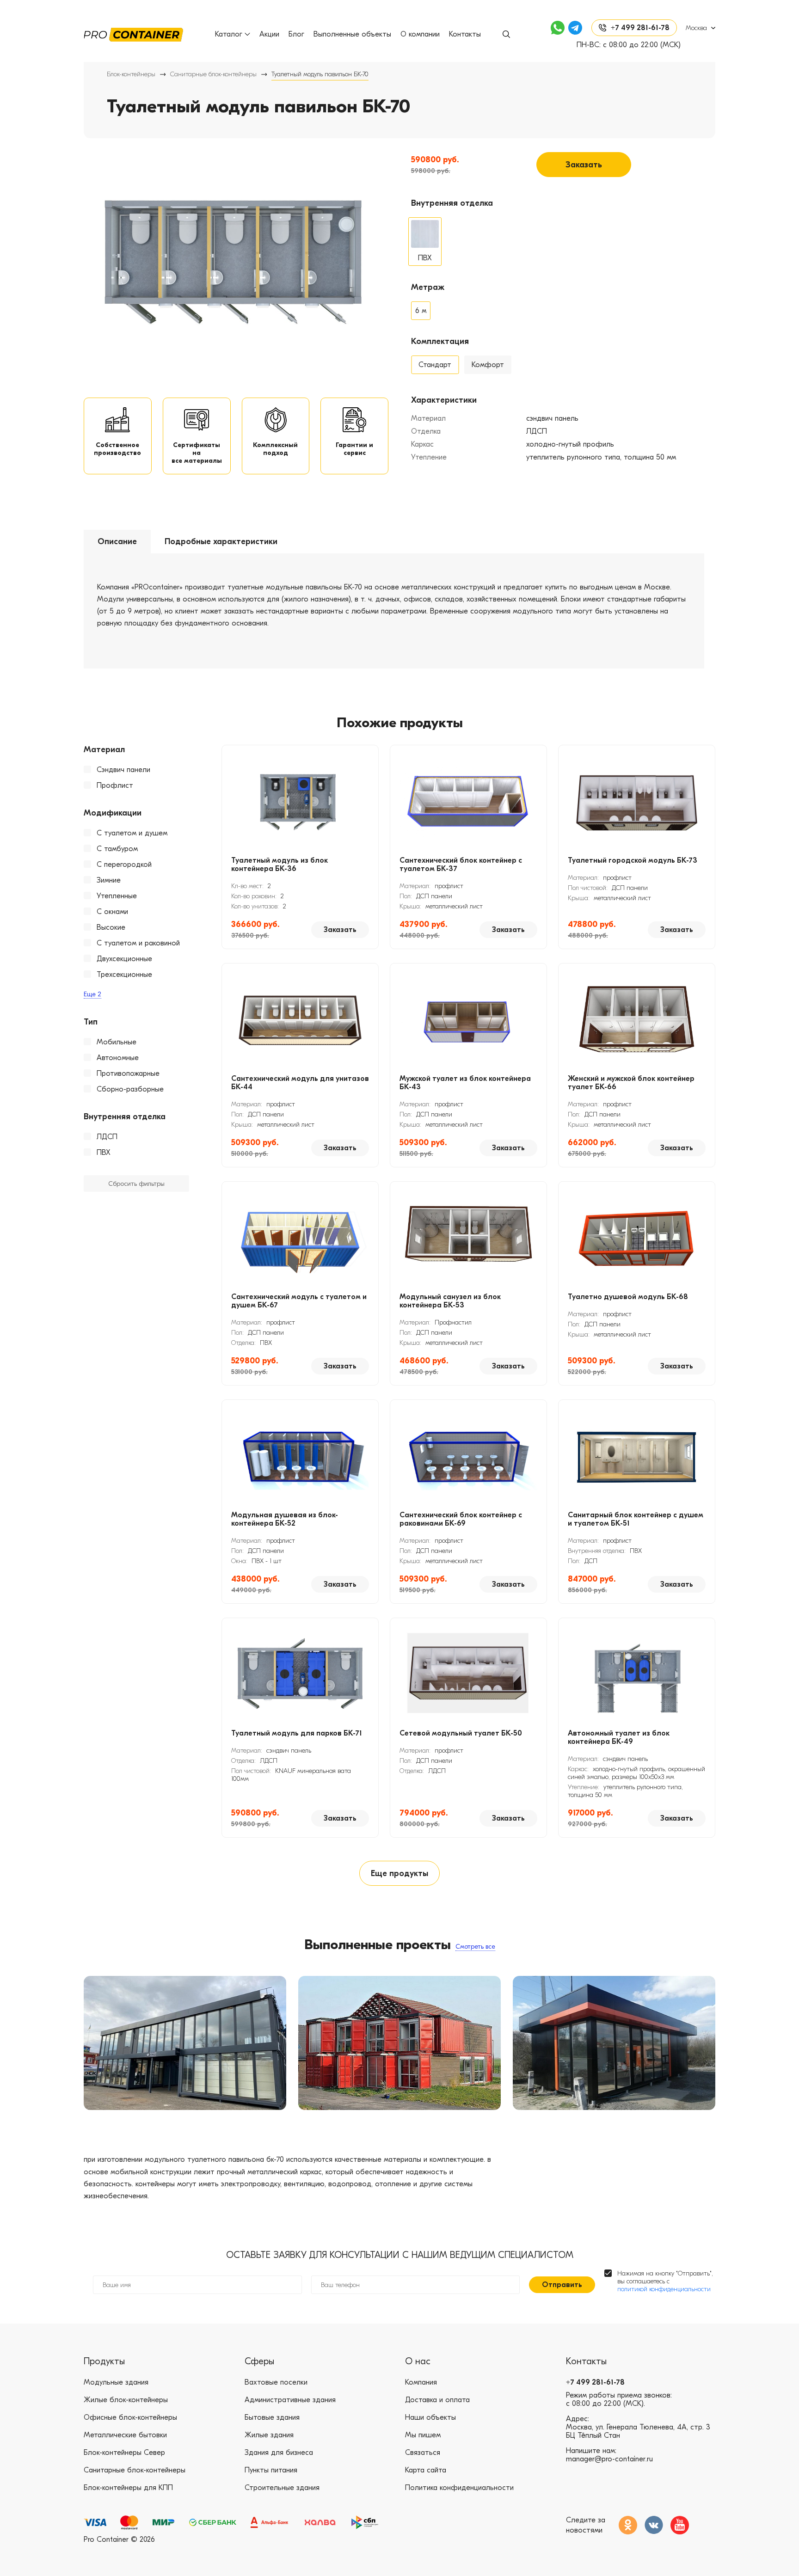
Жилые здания (269, 2435)
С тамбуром (117, 849)
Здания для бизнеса (279, 2453)
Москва (696, 28)
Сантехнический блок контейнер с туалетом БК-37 (461, 865)
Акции (269, 34)
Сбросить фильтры (136, 1184)
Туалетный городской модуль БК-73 (633, 860)
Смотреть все (475, 1947)
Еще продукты (399, 1874)
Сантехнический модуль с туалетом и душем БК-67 (299, 1301)
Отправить (562, 2285)
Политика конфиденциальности (459, 2488)
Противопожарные (128, 1073)
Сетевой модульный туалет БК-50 (461, 1733)
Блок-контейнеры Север (124, 2453)
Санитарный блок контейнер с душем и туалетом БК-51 (636, 1519)
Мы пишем (423, 2435)
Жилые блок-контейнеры (126, 2400)
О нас (418, 2361)
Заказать (584, 165)
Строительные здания (282, 2488)
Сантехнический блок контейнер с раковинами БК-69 (461, 1519)
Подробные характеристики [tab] (221, 542)
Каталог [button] (229, 34)
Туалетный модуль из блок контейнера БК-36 (280, 865)
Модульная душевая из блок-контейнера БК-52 (285, 1519)
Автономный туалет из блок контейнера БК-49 (619, 1737)
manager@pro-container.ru (609, 2459)
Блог (296, 34)
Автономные (118, 1058)
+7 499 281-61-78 (595, 2382)
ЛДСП (107, 1137)
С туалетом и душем (132, 833)
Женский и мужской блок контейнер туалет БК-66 (631, 1083)
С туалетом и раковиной (138, 943)
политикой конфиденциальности (664, 2289)
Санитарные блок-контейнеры (213, 74)
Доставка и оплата (437, 2400)
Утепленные (117, 896)
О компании (420, 34)
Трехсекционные (124, 975)
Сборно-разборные (130, 1089)
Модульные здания (116, 2382)
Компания (421, 2382)
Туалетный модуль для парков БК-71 (297, 1733)
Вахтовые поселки (276, 2382)
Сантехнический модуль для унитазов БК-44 (300, 1083)
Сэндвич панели (123, 770)
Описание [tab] (117, 542)
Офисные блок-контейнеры (130, 2417)
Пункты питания (271, 2470)
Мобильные (117, 1042)
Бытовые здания (272, 2417)
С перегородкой (124, 865)
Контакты (465, 34)
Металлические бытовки (125, 2435)
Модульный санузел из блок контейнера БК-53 (450, 1301)
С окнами (112, 912)
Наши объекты (430, 2417)
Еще (92, 994)
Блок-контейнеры (131, 74)
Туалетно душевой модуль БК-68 (628, 1297)
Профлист (115, 785)
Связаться (423, 2453)
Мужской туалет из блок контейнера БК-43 (465, 1083)
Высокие (111, 927)
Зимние (109, 880)
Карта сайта (426, 2470)
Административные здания (290, 2400)
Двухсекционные (124, 959)
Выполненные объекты (352, 34)
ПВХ (104, 1153)
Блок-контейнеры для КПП (128, 2488)
